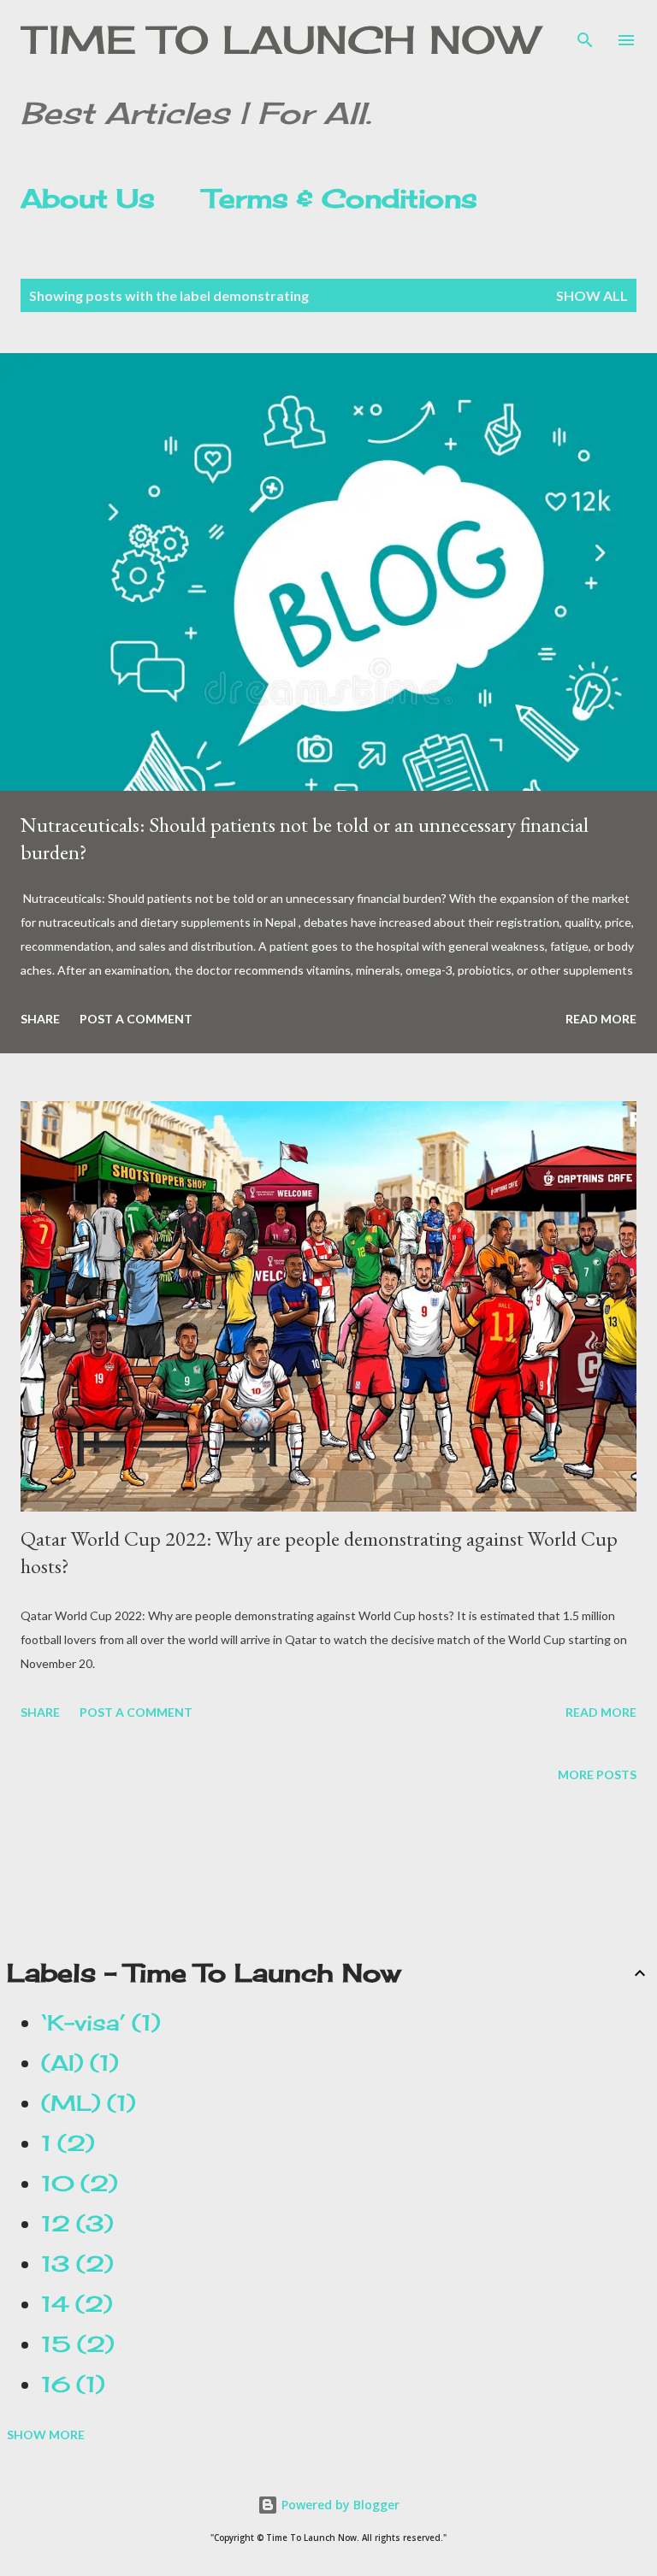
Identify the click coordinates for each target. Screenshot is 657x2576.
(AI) (75, 2063)
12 (72, 2224)
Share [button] (40, 1019)
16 (68, 2384)
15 (73, 2344)
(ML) (83, 2103)
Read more (601, 1019)
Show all (592, 295)
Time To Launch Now (279, 40)
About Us (88, 198)
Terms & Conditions (340, 198)
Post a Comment (136, 1019)
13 (72, 2264)
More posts (597, 1774)
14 (72, 2304)
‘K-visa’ (96, 2023)
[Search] (585, 31)
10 (74, 2184)
